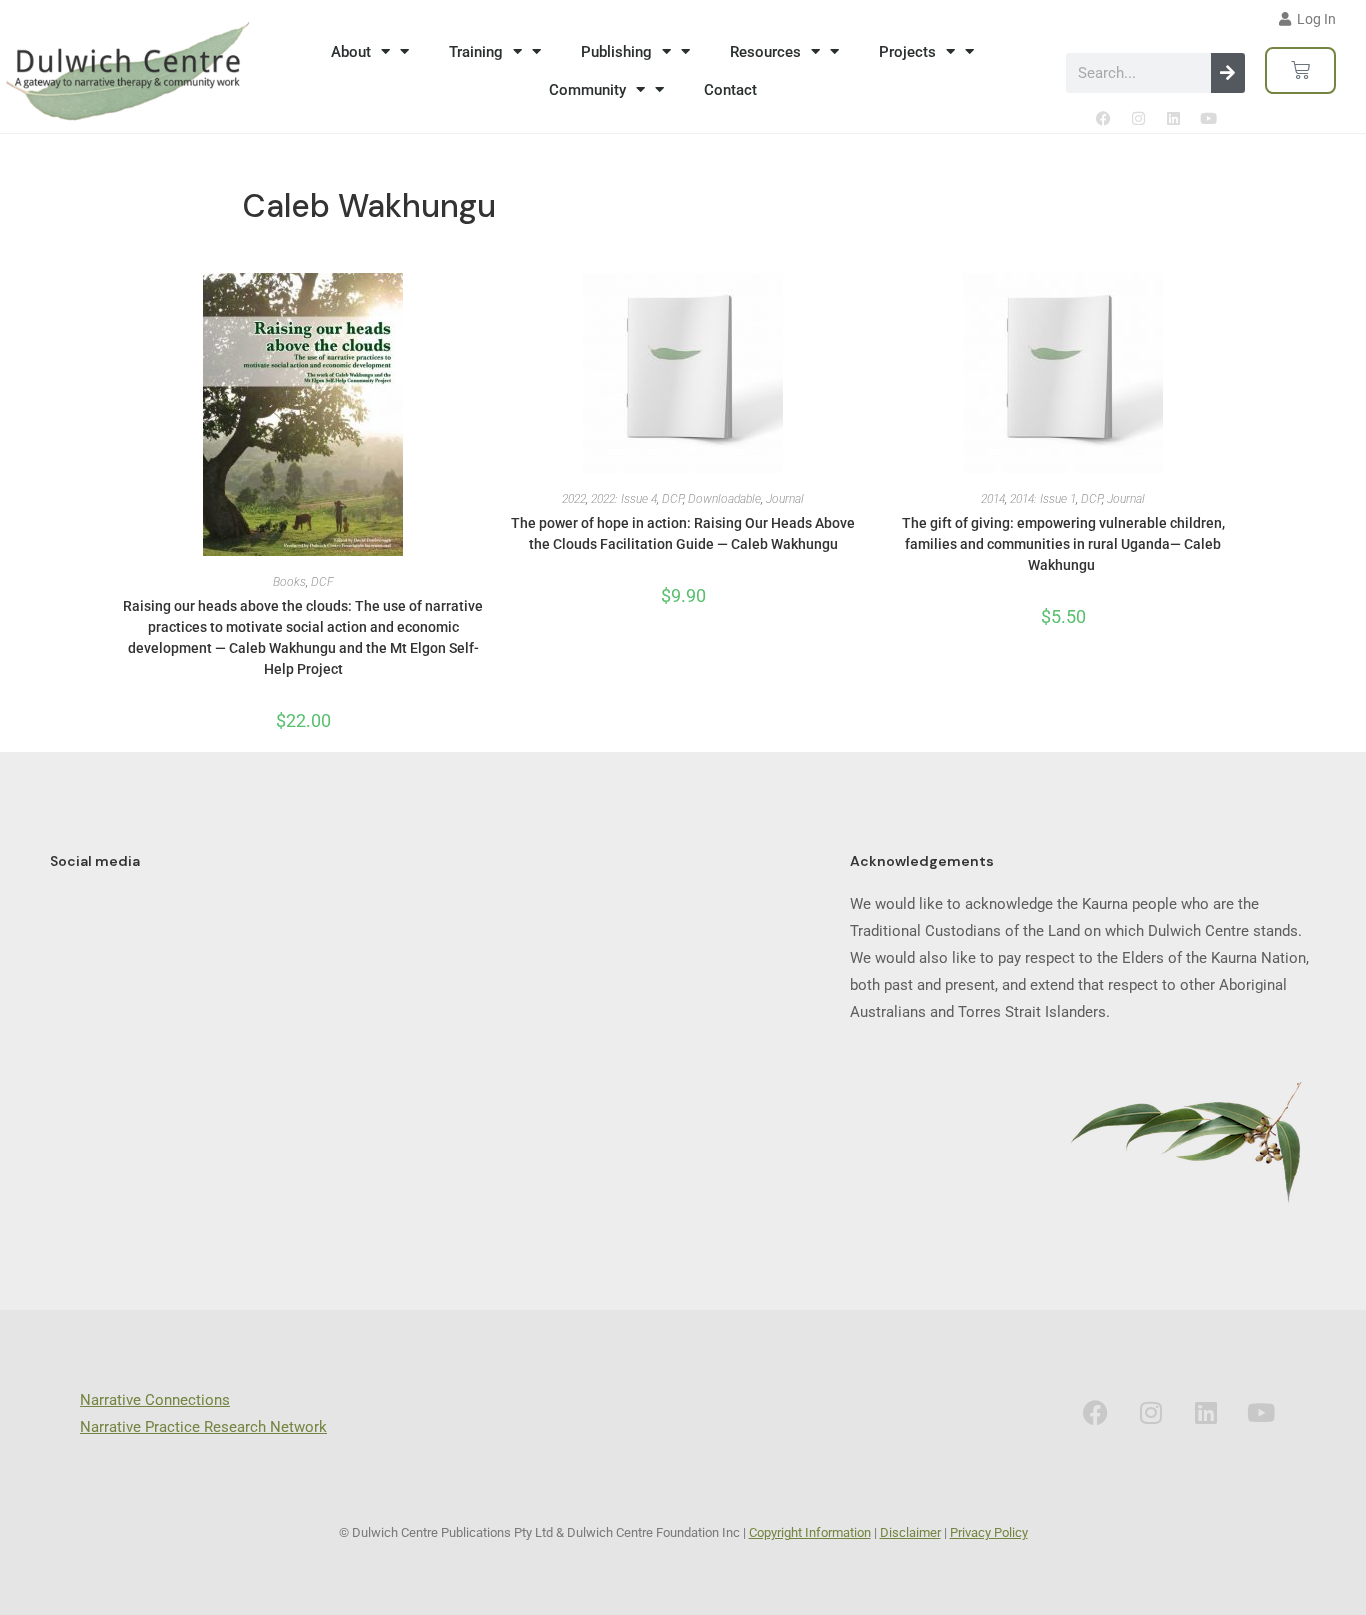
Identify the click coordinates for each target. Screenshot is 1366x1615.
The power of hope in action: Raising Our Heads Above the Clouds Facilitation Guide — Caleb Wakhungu (683, 533)
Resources (765, 52)
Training (476, 52)
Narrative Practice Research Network (203, 1427)
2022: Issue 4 (624, 499)
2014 (993, 499)
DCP (672, 499)
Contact (730, 90)
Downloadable (724, 499)
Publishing (616, 52)
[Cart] (1300, 70)
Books (289, 582)
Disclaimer (910, 1532)
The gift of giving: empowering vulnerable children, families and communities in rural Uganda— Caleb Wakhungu (1063, 544)
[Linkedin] (1173, 118)
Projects (907, 52)
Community (587, 90)
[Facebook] (1103, 118)
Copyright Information (810, 1532)
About (351, 52)
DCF (322, 582)
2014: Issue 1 (1043, 499)
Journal (785, 499)
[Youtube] (1208, 118)
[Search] (1228, 73)
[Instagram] (1138, 118)
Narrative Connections (155, 1400)
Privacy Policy (989, 1532)
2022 (574, 499)
